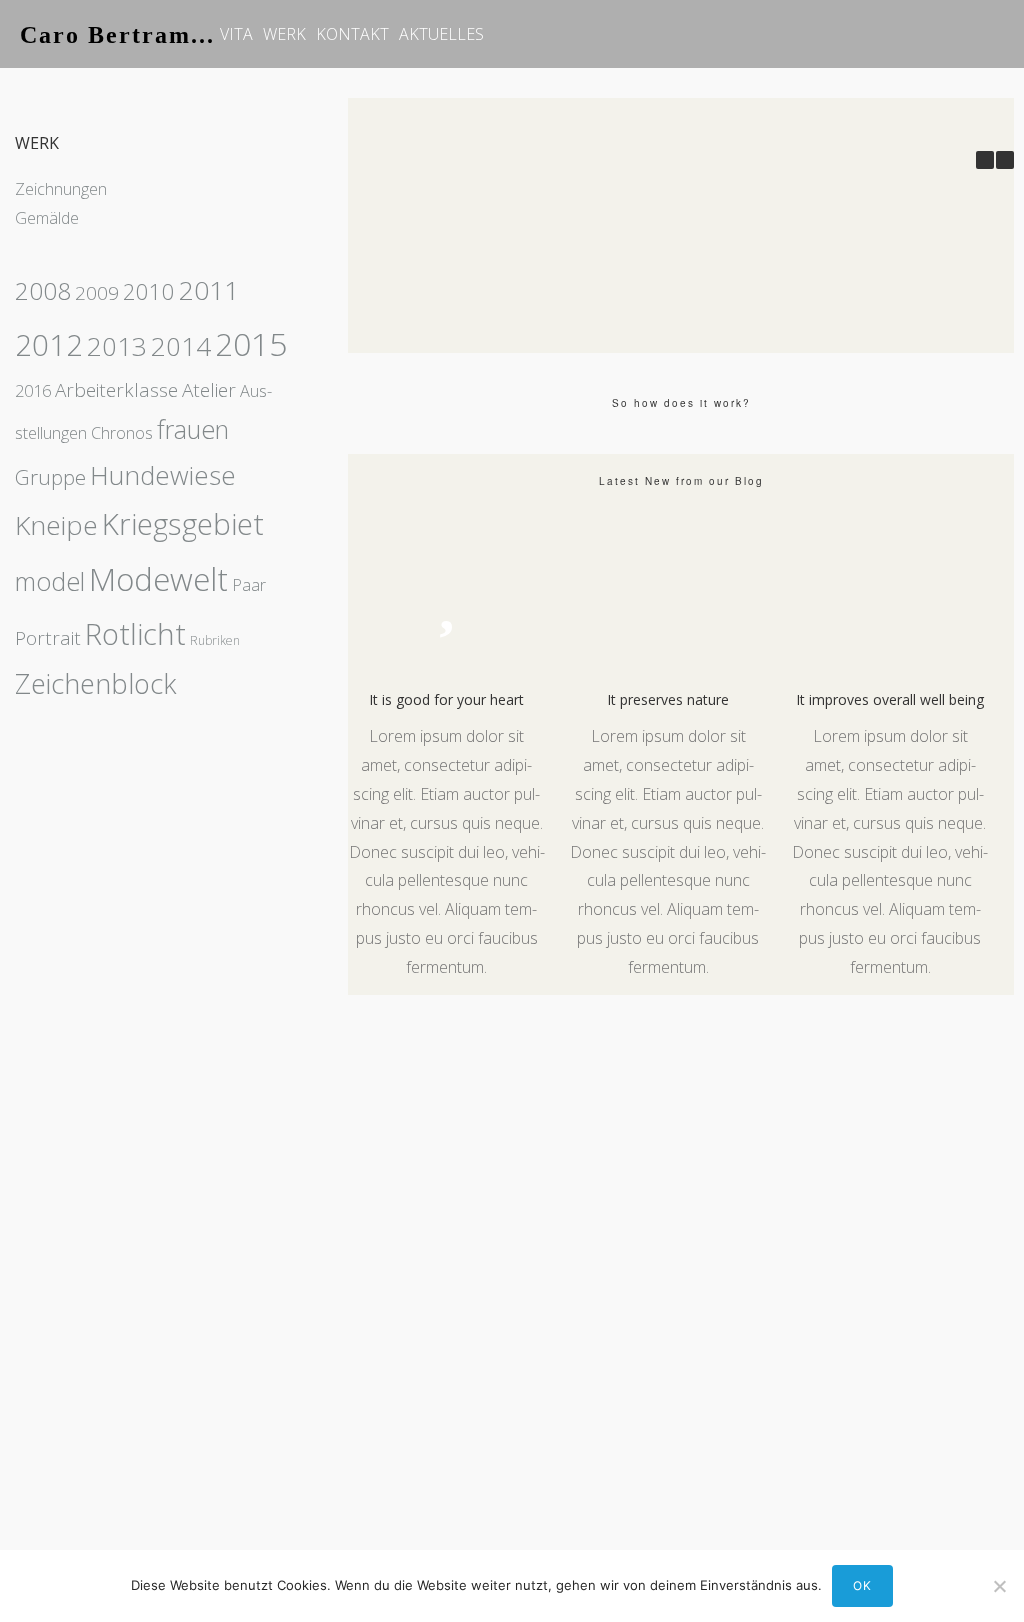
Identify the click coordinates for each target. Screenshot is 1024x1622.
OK (862, 1585)
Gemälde (47, 218)
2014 (181, 346)
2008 (43, 290)
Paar (249, 585)
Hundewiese (163, 475)
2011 (209, 290)
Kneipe (56, 525)
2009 (97, 293)
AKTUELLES (441, 34)
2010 (149, 291)
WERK (284, 34)
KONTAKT (352, 34)
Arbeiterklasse (116, 390)
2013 (117, 346)
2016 (33, 391)
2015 (251, 343)
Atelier (209, 390)
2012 (49, 345)
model (50, 581)
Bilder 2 (470, 331)
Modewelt (158, 578)
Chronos (122, 433)
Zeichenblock (96, 683)
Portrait (48, 638)
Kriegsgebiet (183, 524)
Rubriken (215, 640)
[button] (1005, 160)
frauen (193, 429)
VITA (236, 34)
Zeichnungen (61, 189)
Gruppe (50, 477)
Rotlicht (135, 634)
